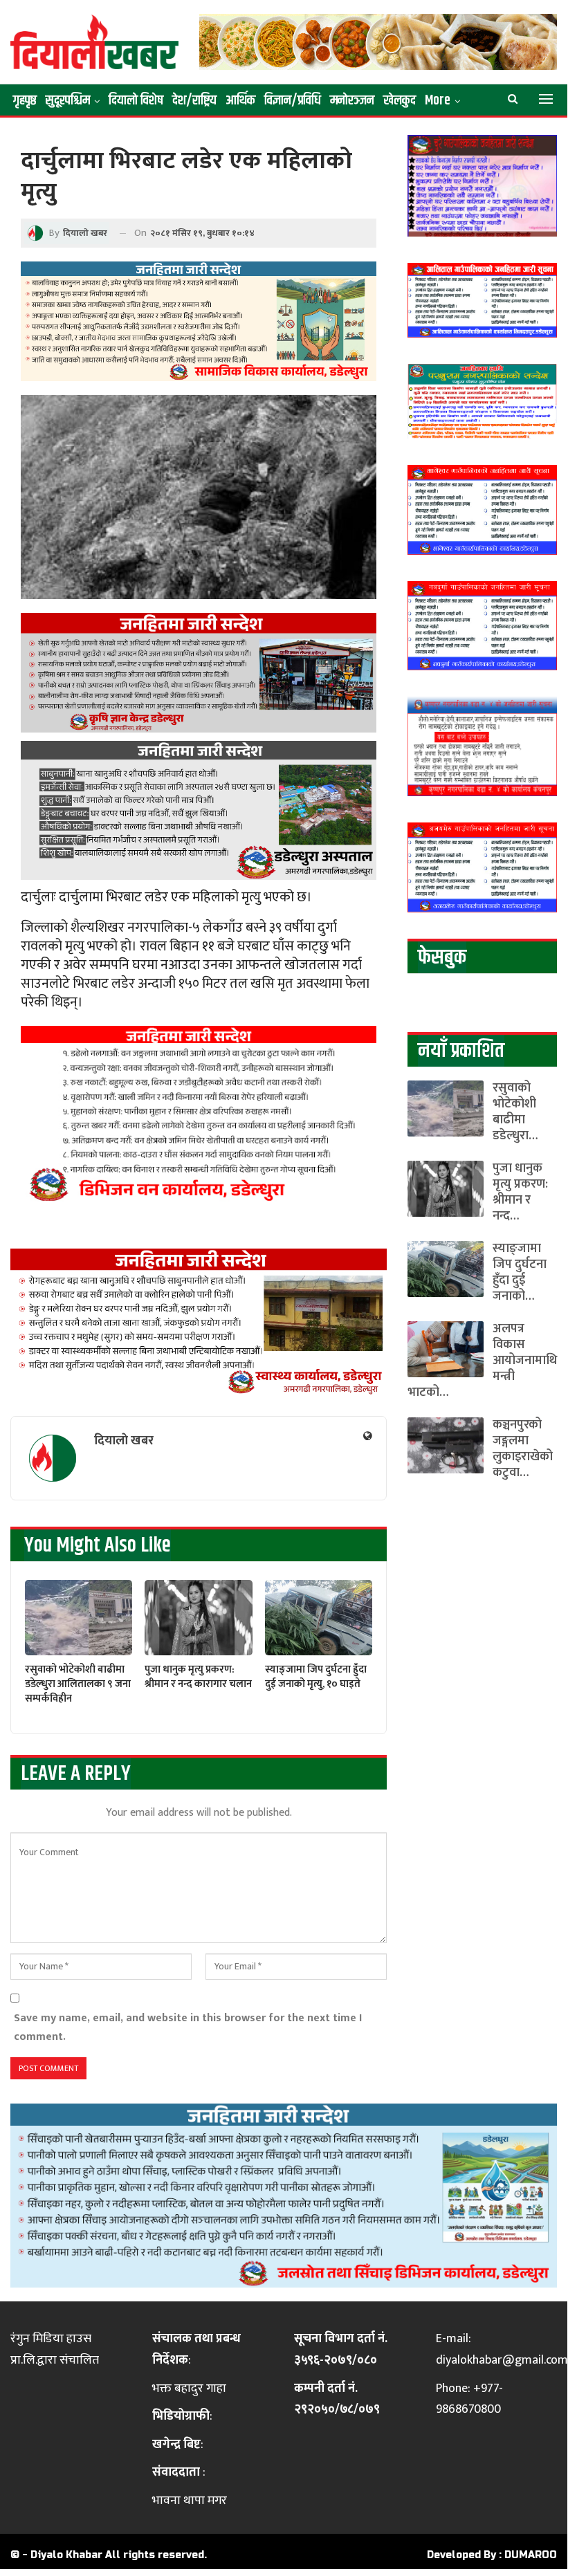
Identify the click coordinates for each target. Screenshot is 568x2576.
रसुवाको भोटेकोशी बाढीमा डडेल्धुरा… (515, 1112)
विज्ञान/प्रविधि (293, 101)
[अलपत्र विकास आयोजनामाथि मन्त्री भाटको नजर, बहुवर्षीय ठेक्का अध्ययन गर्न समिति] (446, 1349)
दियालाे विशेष (136, 101)
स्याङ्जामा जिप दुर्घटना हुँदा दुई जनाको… (520, 1272)
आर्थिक (240, 101)
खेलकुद (400, 101)
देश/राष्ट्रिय (194, 101)
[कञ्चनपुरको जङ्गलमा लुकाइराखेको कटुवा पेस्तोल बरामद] (446, 1445)
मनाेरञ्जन (352, 101)
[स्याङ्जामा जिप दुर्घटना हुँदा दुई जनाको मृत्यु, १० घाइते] (319, 1618)
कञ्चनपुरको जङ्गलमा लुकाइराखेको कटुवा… (523, 1449)
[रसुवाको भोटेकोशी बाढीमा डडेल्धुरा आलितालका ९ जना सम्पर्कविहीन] (79, 1618)
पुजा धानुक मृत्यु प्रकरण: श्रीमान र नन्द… (520, 1192)
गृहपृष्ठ (25, 101)
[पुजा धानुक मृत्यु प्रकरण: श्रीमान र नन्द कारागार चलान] (198, 1618)
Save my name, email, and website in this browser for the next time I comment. (188, 2027)
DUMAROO (531, 2555)
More (438, 101)
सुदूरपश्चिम (68, 101)
